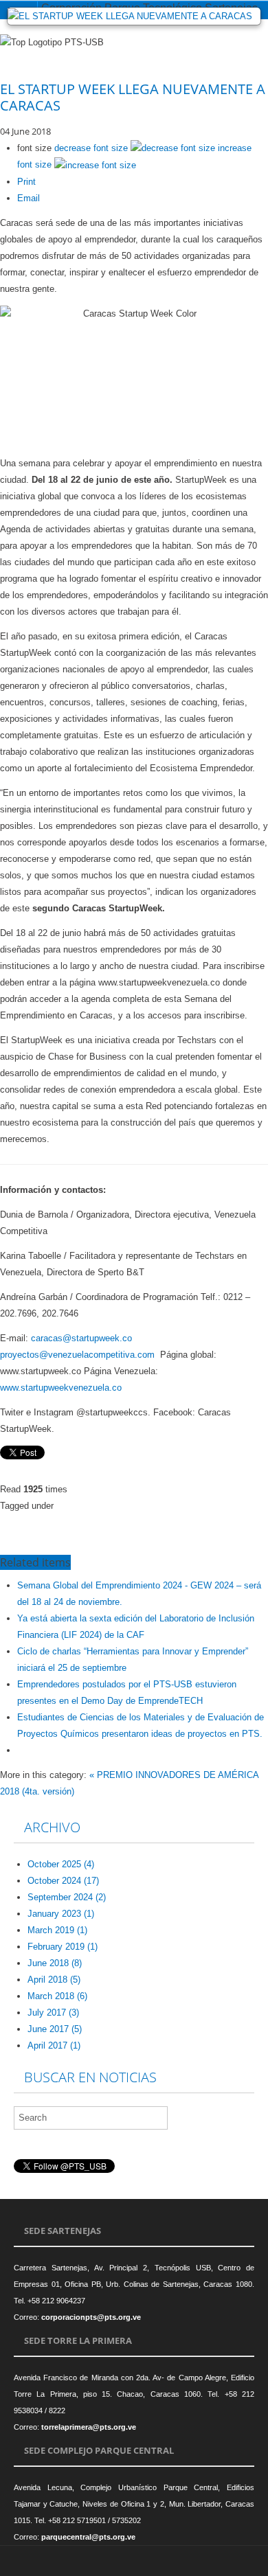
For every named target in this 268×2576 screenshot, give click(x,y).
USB (42, 1523)
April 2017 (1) (54, 2045)
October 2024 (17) (63, 1881)
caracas (48, 1539)
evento (129, 1523)
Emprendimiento (115, 1539)
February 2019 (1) (63, 1947)
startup (179, 1523)
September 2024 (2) (67, 1897)
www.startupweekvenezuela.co (61, 1388)
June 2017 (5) (55, 2029)
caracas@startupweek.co (81, 1338)
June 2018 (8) (55, 1963)
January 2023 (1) (61, 1914)
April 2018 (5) (54, 1980)
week (226, 1523)
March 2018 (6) (57, 1996)
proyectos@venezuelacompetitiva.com (77, 1355)
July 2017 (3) (53, 2013)
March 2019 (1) (57, 1930)
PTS (83, 1523)
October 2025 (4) (61, 1864)
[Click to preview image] (134, 16)
